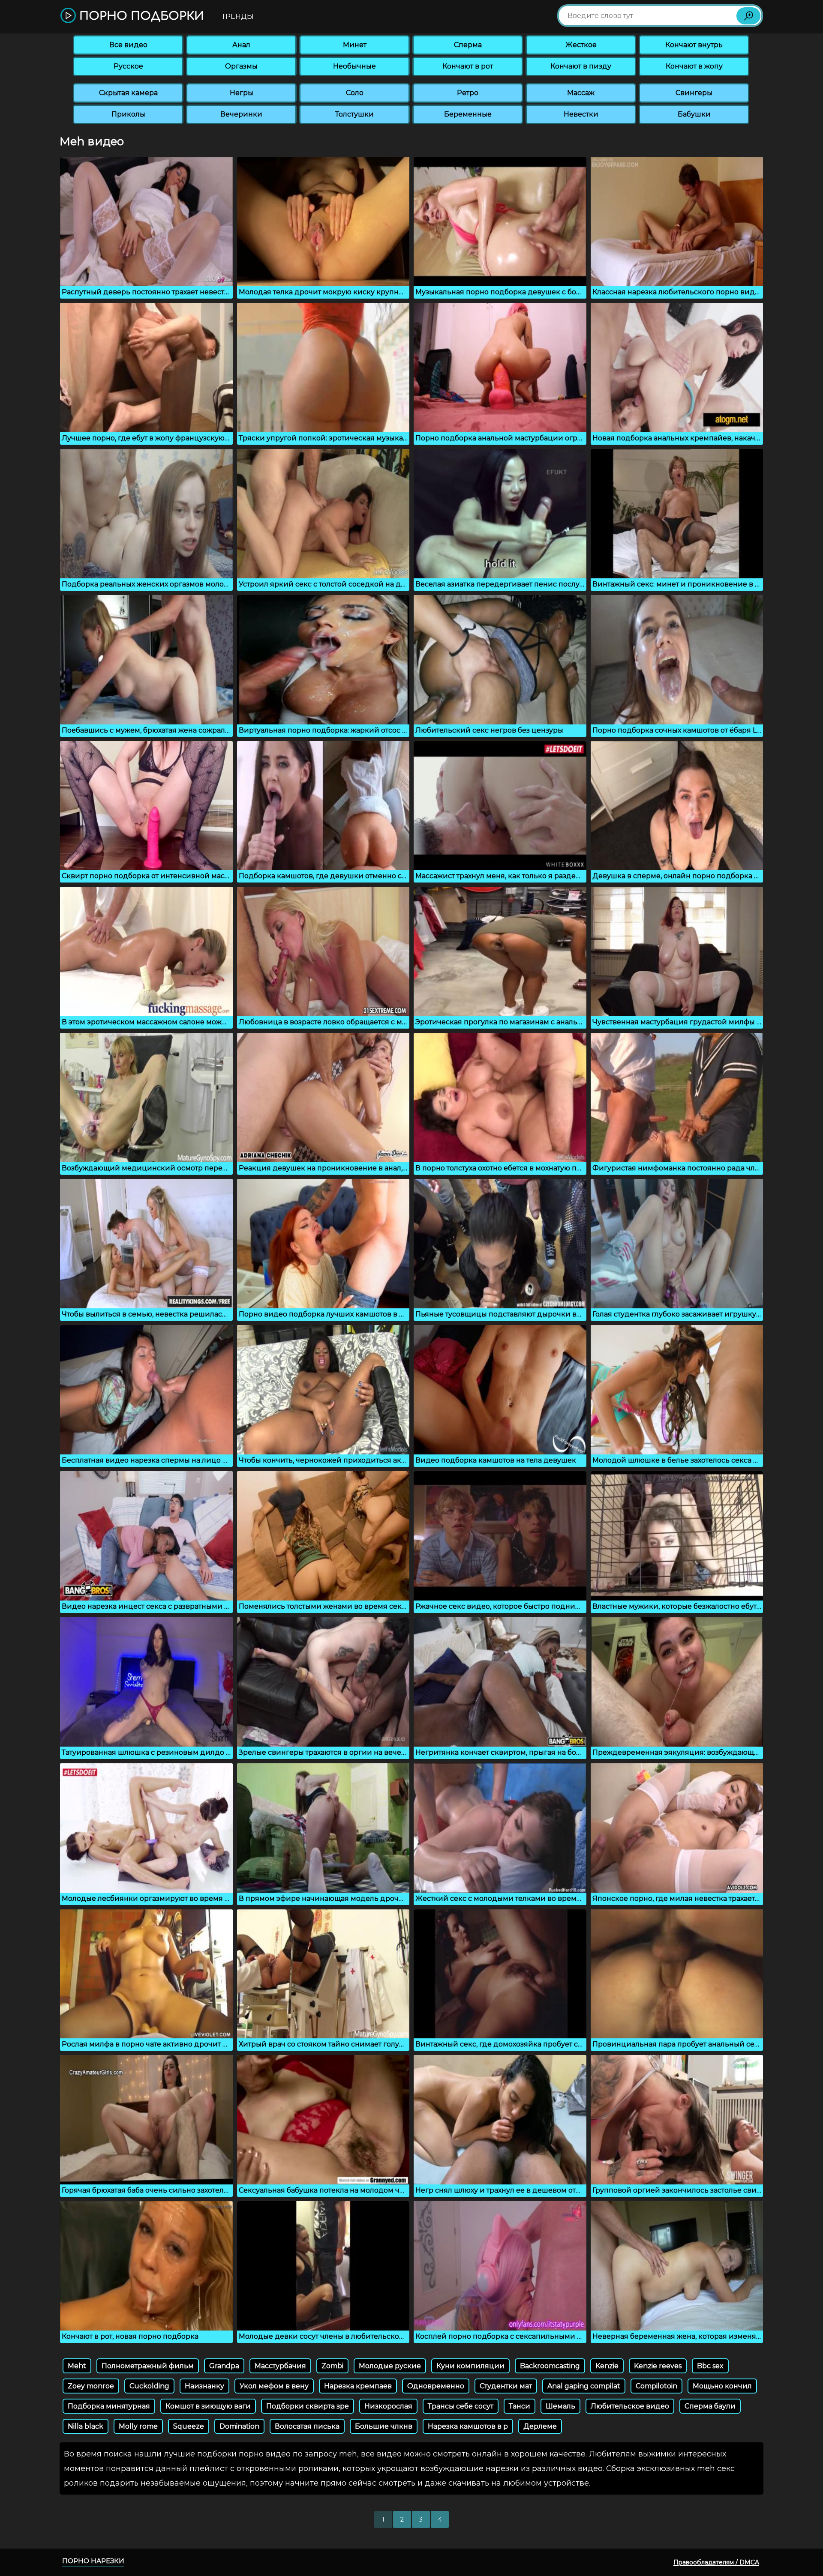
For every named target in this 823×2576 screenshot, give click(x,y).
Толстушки (354, 114)
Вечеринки (241, 114)
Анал (241, 45)
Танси (520, 2406)
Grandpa (224, 2366)
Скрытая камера (128, 93)
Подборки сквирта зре (308, 2406)
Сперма (468, 45)
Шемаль (560, 2406)
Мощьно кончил (722, 2386)
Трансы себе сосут (461, 2406)
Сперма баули (710, 2406)
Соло (355, 93)
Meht (77, 2366)
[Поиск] (748, 16)
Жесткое (581, 45)
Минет (355, 45)
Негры (242, 93)
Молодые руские (390, 2366)
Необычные (354, 66)
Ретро (468, 93)
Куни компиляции (470, 2366)
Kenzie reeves (658, 2366)
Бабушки (694, 114)
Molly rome (138, 2426)
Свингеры (694, 93)
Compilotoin (656, 2386)
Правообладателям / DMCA (716, 2562)
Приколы (128, 114)
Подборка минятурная (109, 2406)
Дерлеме (540, 2426)
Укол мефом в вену (274, 2386)
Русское (128, 66)
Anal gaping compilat (584, 2386)
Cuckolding (149, 2386)
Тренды (238, 16)
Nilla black (86, 2426)
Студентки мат (506, 2386)
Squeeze (189, 2426)
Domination (239, 2426)
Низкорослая (388, 2406)
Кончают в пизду (581, 66)
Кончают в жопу (694, 66)
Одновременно (436, 2386)
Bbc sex (710, 2366)
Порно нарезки (93, 2561)
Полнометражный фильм (148, 2366)
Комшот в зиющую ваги (208, 2406)
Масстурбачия (280, 2366)
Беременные (468, 114)
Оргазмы (241, 66)
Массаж (581, 93)
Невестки (581, 114)
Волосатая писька (307, 2426)
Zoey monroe (91, 2386)
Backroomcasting (550, 2366)
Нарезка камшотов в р (468, 2426)
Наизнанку (204, 2386)
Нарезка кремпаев (358, 2386)
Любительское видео (630, 2406)
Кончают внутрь (694, 45)
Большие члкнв (384, 2426)
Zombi (332, 2366)
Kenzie (607, 2366)
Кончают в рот (468, 66)
